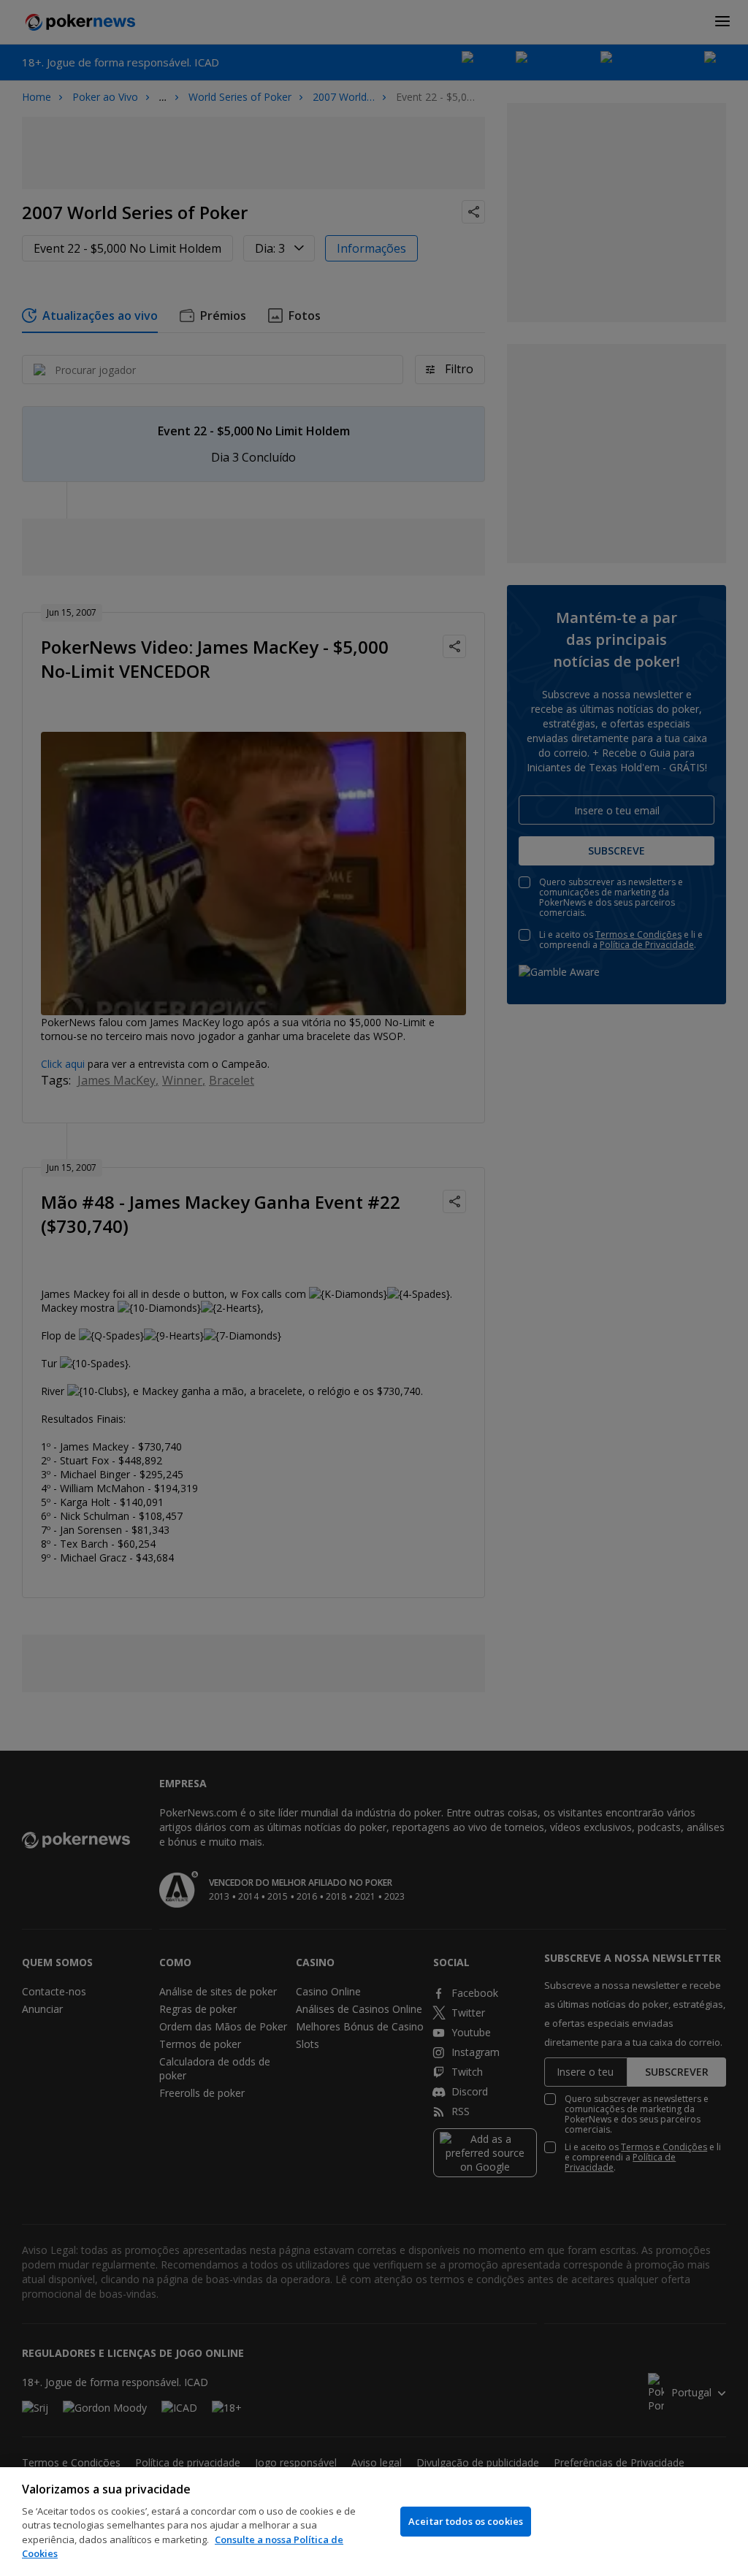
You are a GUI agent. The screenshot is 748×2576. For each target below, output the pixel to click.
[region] (374, 2522)
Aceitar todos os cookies (466, 2521)
